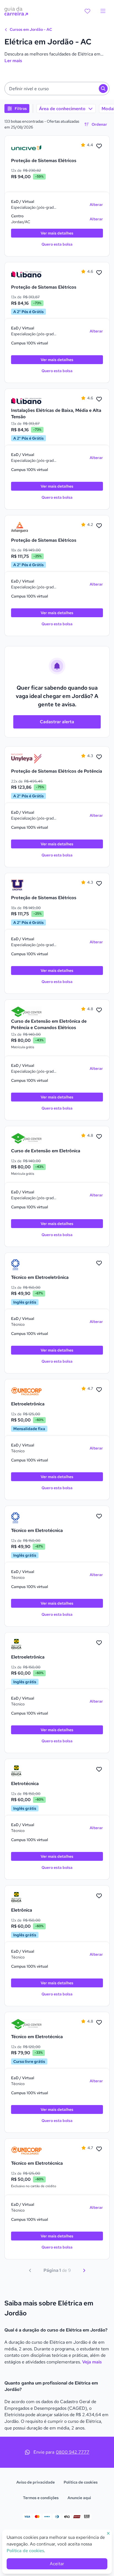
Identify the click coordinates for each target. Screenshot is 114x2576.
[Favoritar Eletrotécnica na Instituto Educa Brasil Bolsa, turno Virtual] (99, 1770)
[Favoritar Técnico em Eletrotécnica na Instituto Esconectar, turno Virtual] (99, 1516)
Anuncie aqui (79, 2498)
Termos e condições (41, 2498)
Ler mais (13, 61)
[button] (57, 89)
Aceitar (57, 2564)
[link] (26, 148)
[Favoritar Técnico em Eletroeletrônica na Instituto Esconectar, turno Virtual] (99, 1263)
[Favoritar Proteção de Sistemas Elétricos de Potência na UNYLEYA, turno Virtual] (99, 757)
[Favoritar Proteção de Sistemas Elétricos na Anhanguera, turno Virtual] (99, 526)
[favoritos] (87, 11)
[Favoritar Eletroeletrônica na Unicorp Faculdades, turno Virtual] (99, 1390)
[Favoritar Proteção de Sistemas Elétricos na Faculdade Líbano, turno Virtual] (99, 273)
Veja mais (92, 2362)
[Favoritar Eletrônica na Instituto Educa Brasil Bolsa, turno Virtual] (99, 1896)
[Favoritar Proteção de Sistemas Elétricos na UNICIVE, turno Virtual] (99, 146)
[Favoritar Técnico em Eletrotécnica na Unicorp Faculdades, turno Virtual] (99, 2149)
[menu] (103, 11)
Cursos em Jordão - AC (30, 29)
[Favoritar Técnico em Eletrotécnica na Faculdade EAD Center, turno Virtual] (99, 2023)
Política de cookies (81, 2482)
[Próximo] (84, 2270)
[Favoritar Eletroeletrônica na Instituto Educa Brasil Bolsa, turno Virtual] (99, 1643)
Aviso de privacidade (36, 2482)
